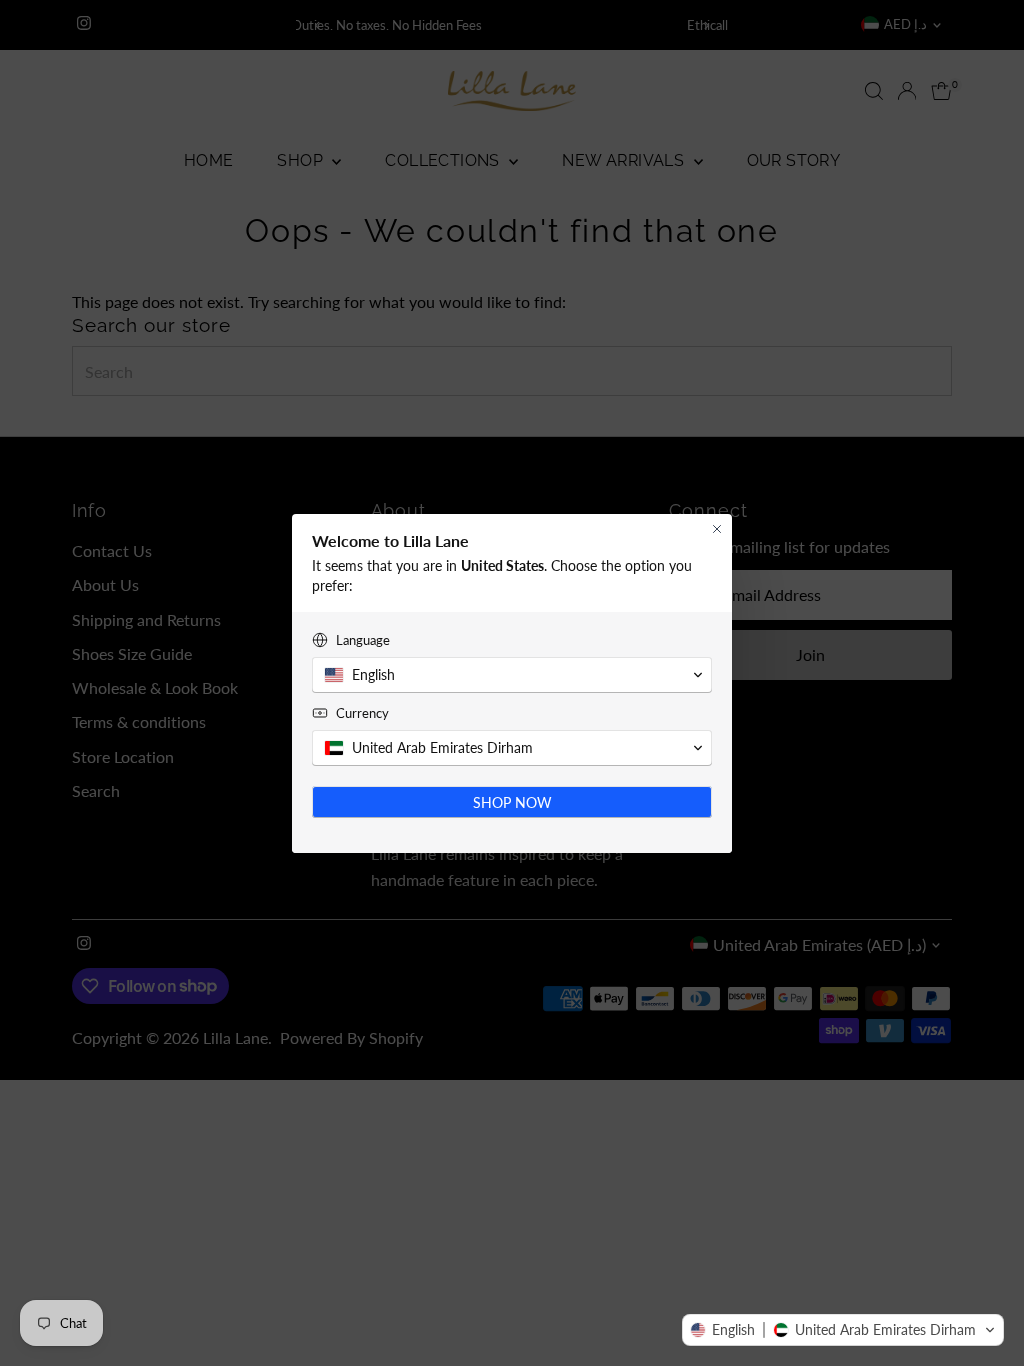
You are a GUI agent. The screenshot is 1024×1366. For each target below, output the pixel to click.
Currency (362, 713)
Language (363, 640)
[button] (843, 1330)
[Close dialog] (717, 529)
